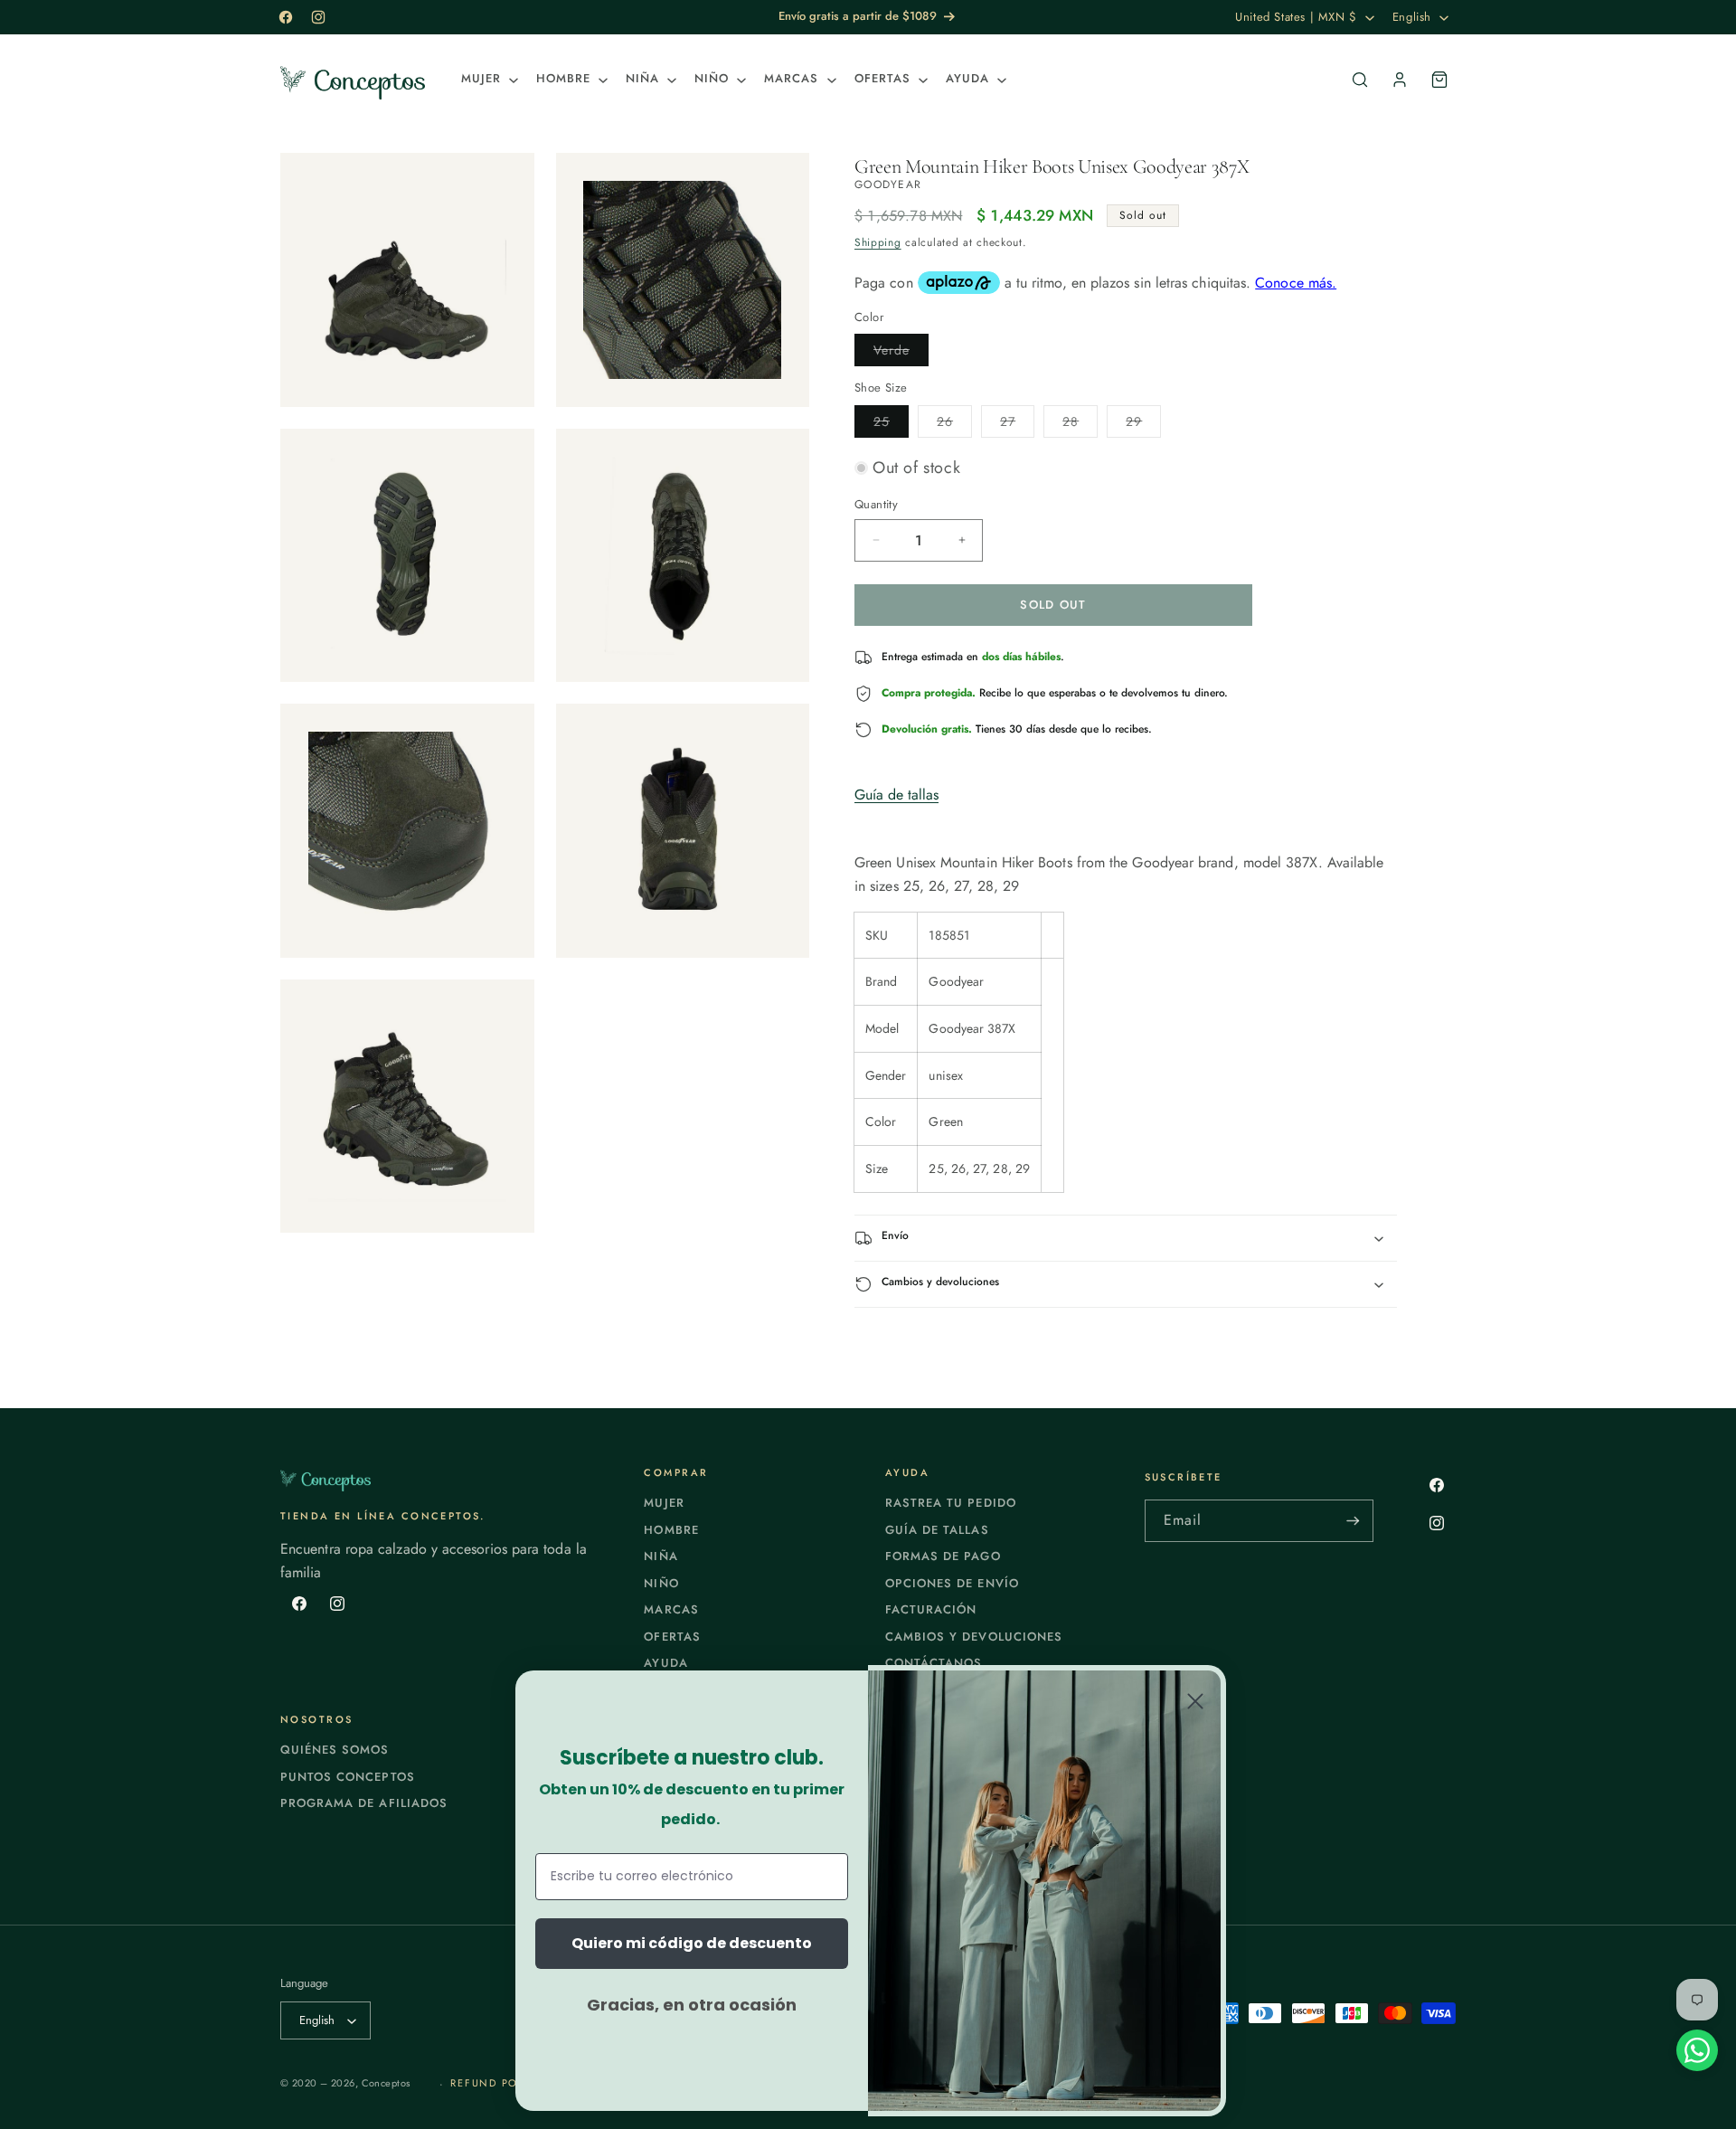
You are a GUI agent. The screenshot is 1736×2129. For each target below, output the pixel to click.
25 (891, 425)
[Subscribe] (1353, 1521)
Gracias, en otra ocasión (692, 2005)
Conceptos (386, 2083)
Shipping (878, 242)
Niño (661, 1583)
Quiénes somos (335, 1750)
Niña (660, 1556)
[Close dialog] (1195, 1701)
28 (1080, 425)
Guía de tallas (896, 795)
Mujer (664, 1503)
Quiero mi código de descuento (692, 1943)
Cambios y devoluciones (974, 1637)
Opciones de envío (952, 1583)
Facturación (931, 1609)
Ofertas (672, 1637)
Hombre (671, 1530)
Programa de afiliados (364, 1803)
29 (1143, 425)
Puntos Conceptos (348, 1777)
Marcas (671, 1609)
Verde (901, 353)
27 (1017, 425)
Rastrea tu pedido (951, 1503)
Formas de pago (943, 1556)
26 (954, 425)
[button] (488, 79)
